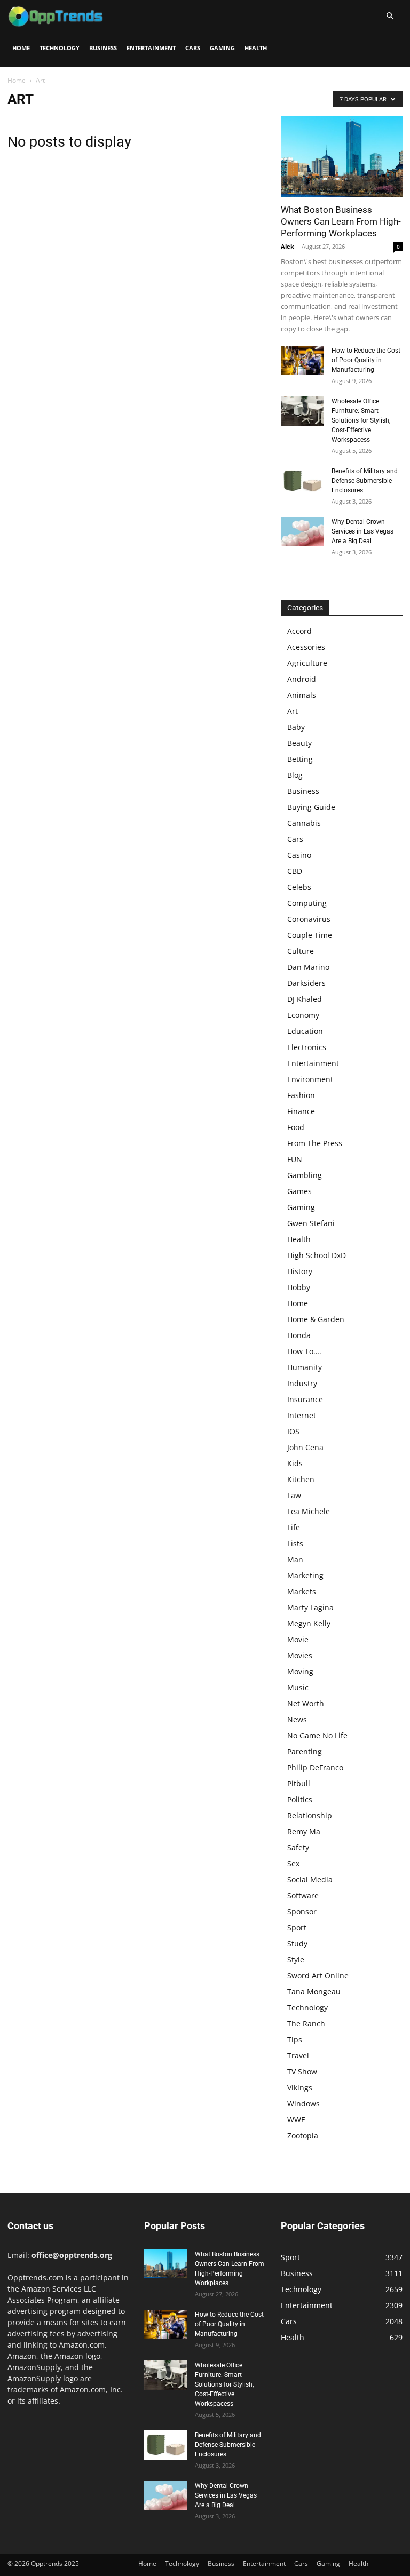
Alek (287, 246)
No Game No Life (317, 1735)
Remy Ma (304, 1831)
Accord (299, 631)
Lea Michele (309, 1511)
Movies (300, 1655)
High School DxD (317, 1255)
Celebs (299, 887)
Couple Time (310, 935)
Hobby (299, 1287)
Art (293, 711)
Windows (303, 2104)
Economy (303, 1015)
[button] (390, 16)
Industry (302, 1383)
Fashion (301, 1095)
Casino (299, 855)
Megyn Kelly (309, 1623)
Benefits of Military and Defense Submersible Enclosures (365, 481)
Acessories (306, 647)
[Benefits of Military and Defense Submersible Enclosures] (302, 481)
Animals (302, 695)
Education (305, 1031)
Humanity (305, 1367)
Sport (297, 1927)
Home (21, 48)
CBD (295, 871)
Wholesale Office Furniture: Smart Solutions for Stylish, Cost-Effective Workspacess (361, 420)
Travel (298, 2056)
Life (294, 1527)
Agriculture (307, 663)
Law (294, 1495)
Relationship (310, 1815)
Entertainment (151, 48)
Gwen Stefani (311, 1223)
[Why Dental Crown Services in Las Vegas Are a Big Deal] (302, 532)
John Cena (305, 1447)
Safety (298, 1847)
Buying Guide (311, 807)
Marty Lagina (310, 1607)
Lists (295, 1543)
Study (297, 1943)
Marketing (305, 1575)
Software (303, 1895)
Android (302, 679)
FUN (295, 1159)
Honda (299, 1335)
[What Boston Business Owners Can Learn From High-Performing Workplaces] (342, 156)
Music (298, 1687)
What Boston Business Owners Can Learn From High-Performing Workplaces (341, 221)
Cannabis (304, 823)
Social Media (310, 1879)
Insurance (305, 1399)
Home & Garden (316, 1319)
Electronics (307, 1047)
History (300, 1271)
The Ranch (306, 2024)
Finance (301, 1111)
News (297, 1719)
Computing (307, 903)
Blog (295, 775)
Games (299, 1191)
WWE (296, 2120)
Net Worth (306, 1703)
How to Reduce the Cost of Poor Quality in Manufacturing (366, 360)
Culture (301, 951)
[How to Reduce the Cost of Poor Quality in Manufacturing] (302, 360)
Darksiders (306, 983)
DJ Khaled (305, 999)
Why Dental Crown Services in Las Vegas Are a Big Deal (362, 531)
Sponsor (302, 1911)
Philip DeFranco (315, 1767)
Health (256, 48)
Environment (310, 1079)
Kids (295, 1463)
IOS (293, 1431)
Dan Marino (308, 967)
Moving (300, 1671)
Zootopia (303, 2136)
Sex (293, 1863)
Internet (302, 1415)
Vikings (300, 2088)
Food (296, 1127)
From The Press (315, 1143)
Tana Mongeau (314, 1991)
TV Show (302, 2072)
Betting (300, 759)
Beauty (299, 743)
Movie (298, 1639)
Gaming (222, 48)
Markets (302, 1591)
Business (103, 48)
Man (295, 1559)
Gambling (305, 1175)
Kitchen (301, 1479)
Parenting (305, 1751)
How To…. (304, 1351)
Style (296, 1959)
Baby (296, 727)
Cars (193, 48)
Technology (60, 48)
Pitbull (299, 1783)
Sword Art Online (318, 1975)
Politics (300, 1799)
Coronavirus (309, 919)
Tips (295, 2040)
